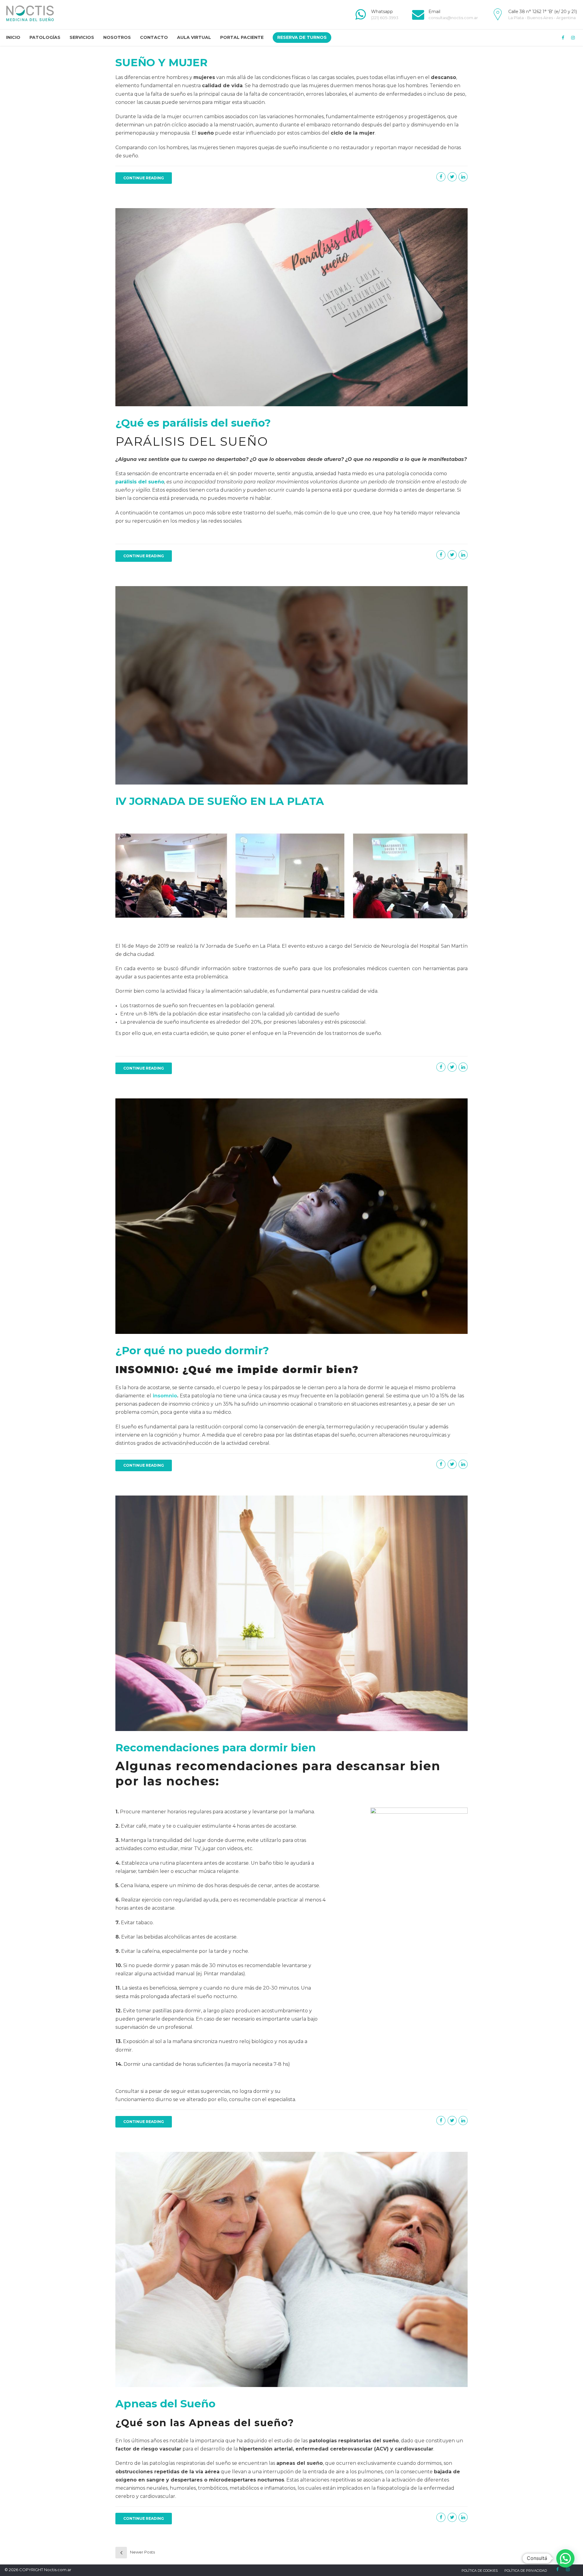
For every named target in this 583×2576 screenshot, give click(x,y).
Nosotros (117, 37)
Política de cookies (480, 2571)
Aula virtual (194, 37)
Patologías (45, 37)
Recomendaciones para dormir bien (216, 1748)
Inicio (13, 37)
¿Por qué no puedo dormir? (192, 1350)
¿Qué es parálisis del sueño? (193, 423)
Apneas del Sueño (165, 2404)
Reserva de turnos (302, 37)
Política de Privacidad (526, 2571)
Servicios (82, 37)
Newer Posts (142, 2552)
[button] (565, 2558)
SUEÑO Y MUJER (162, 62)
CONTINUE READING (144, 178)
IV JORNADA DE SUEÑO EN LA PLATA (220, 801)
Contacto (154, 37)
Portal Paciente (242, 37)
